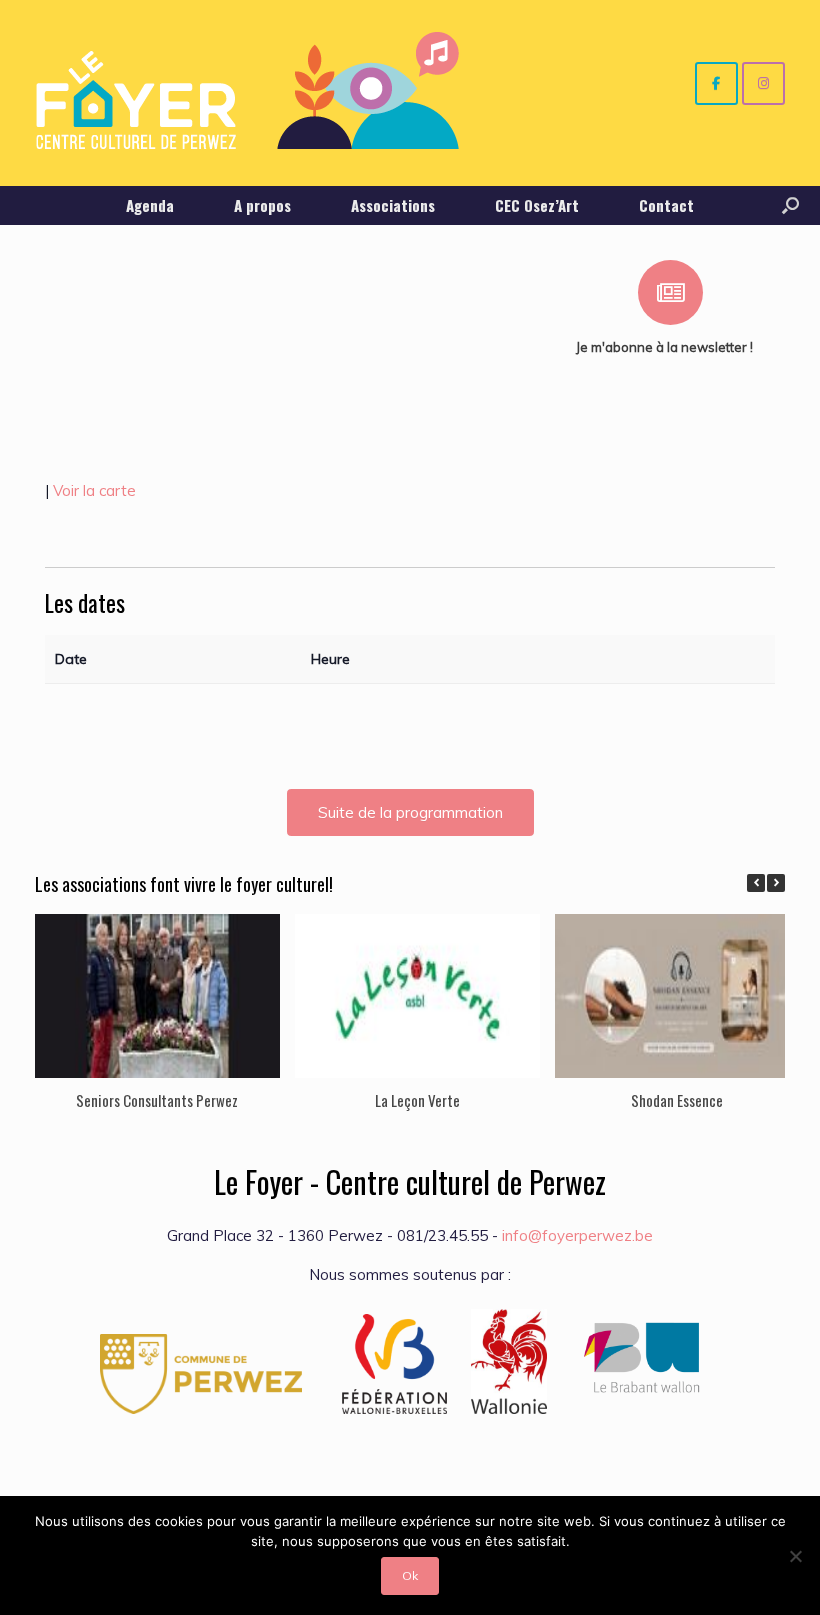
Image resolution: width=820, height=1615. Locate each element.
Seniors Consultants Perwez (157, 1099)
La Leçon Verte (417, 1099)
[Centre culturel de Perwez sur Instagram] (763, 83)
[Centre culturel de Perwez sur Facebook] (716, 83)
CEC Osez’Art (537, 205)
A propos (262, 205)
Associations (393, 205)
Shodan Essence (677, 1099)
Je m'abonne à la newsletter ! (666, 347)
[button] (776, 883)
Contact (666, 205)
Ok (410, 1575)
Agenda (150, 205)
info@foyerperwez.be (577, 1235)
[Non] (795, 1556)
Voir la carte (94, 490)
